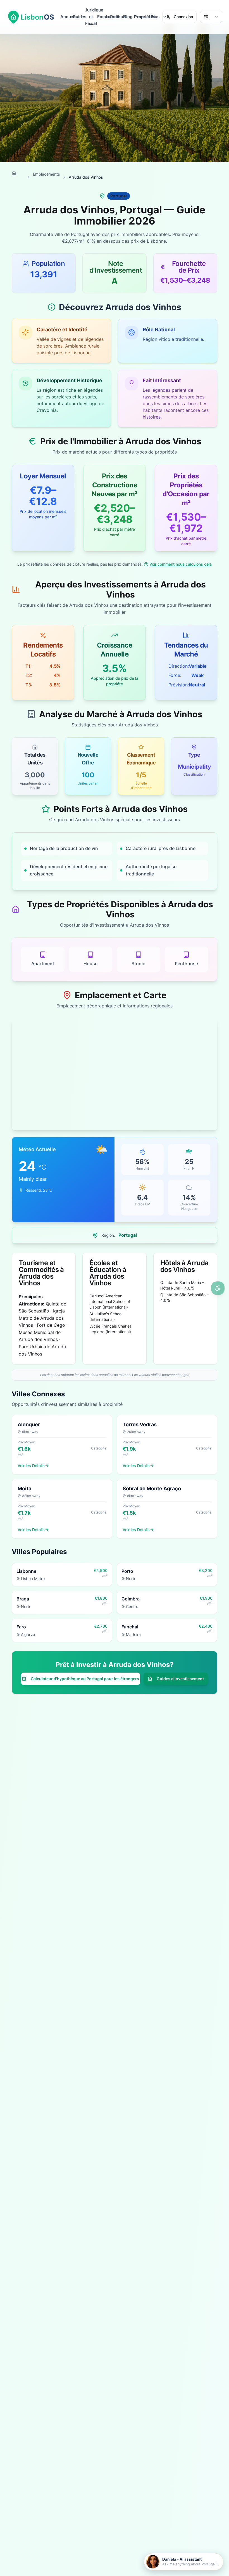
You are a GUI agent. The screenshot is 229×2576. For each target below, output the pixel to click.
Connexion (183, 17)
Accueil (66, 17)
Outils (116, 17)
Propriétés (140, 17)
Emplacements (103, 17)
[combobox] (211, 17)
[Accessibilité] (218, 1288)
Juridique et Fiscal (91, 17)
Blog (128, 17)
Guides (79, 17)
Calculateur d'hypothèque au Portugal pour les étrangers (85, 1679)
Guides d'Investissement (180, 1679)
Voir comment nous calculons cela (181, 564)
